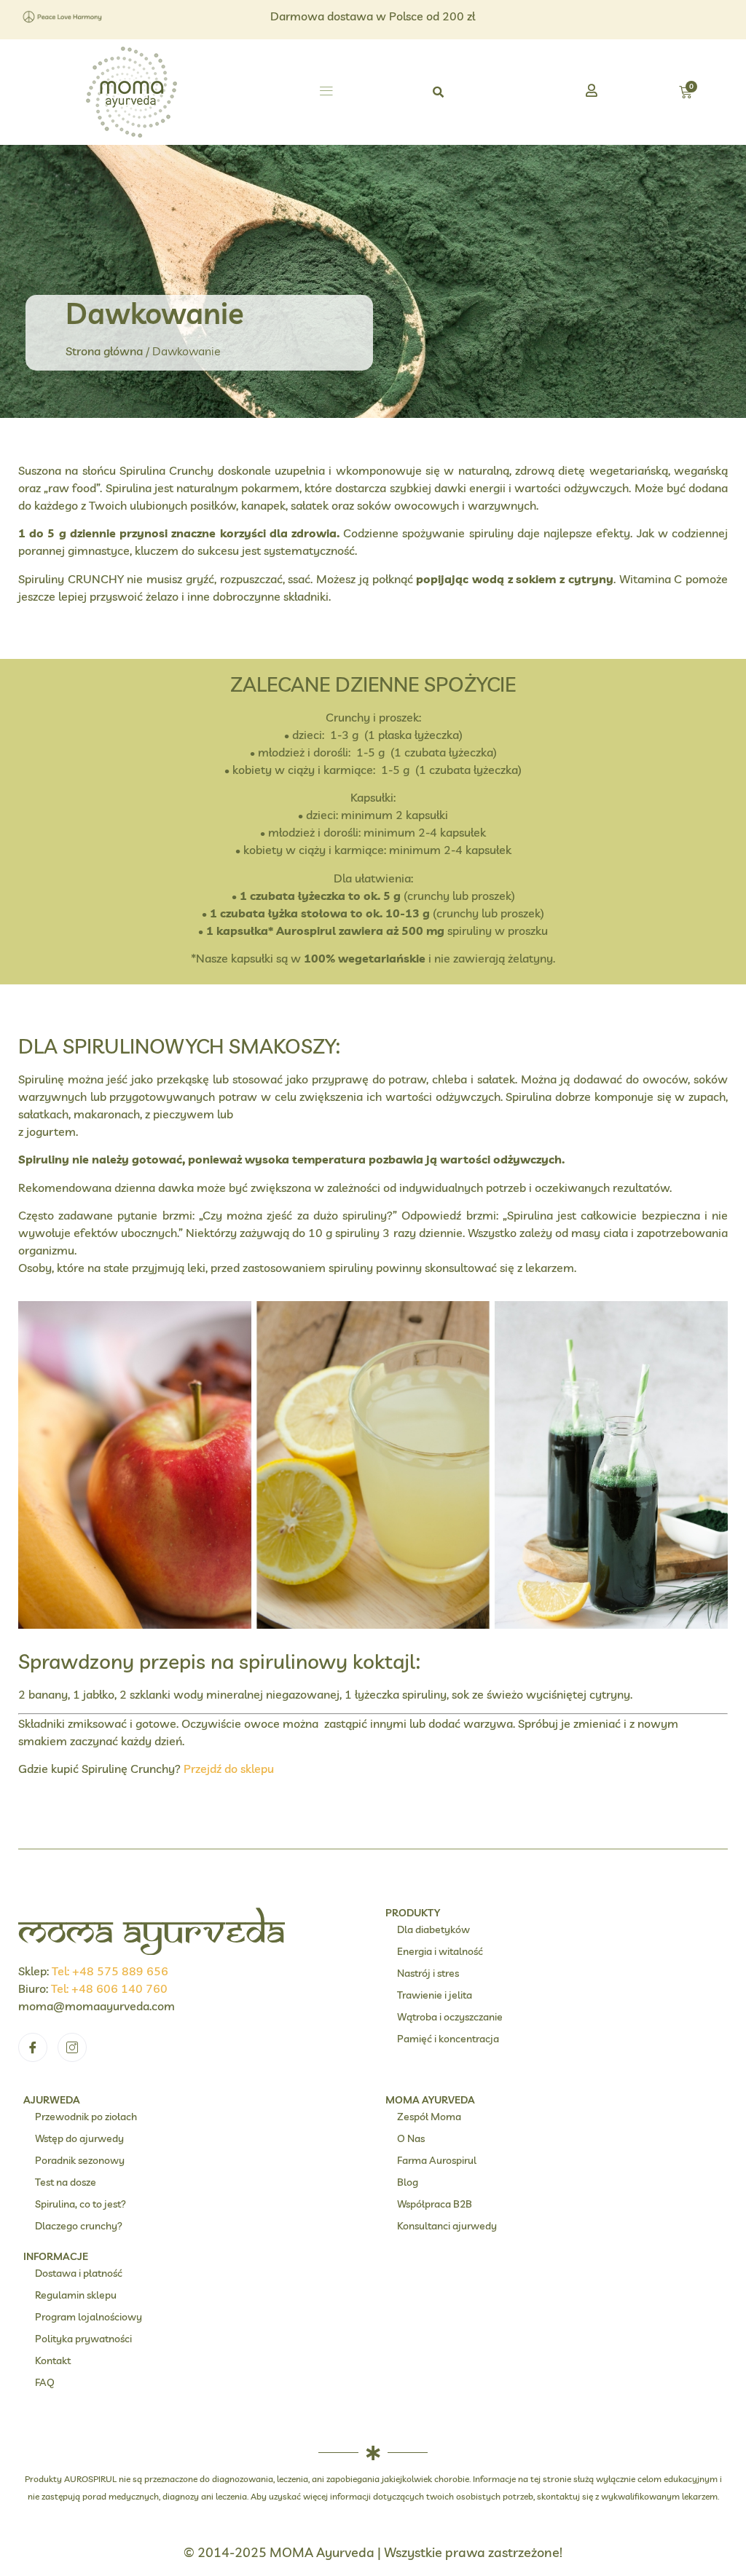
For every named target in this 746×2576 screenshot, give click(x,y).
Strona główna (104, 351)
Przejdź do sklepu (229, 1769)
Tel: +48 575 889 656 (110, 1971)
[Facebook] (33, 2047)
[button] (326, 92)
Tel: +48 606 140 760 (109, 1988)
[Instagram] (72, 2047)
